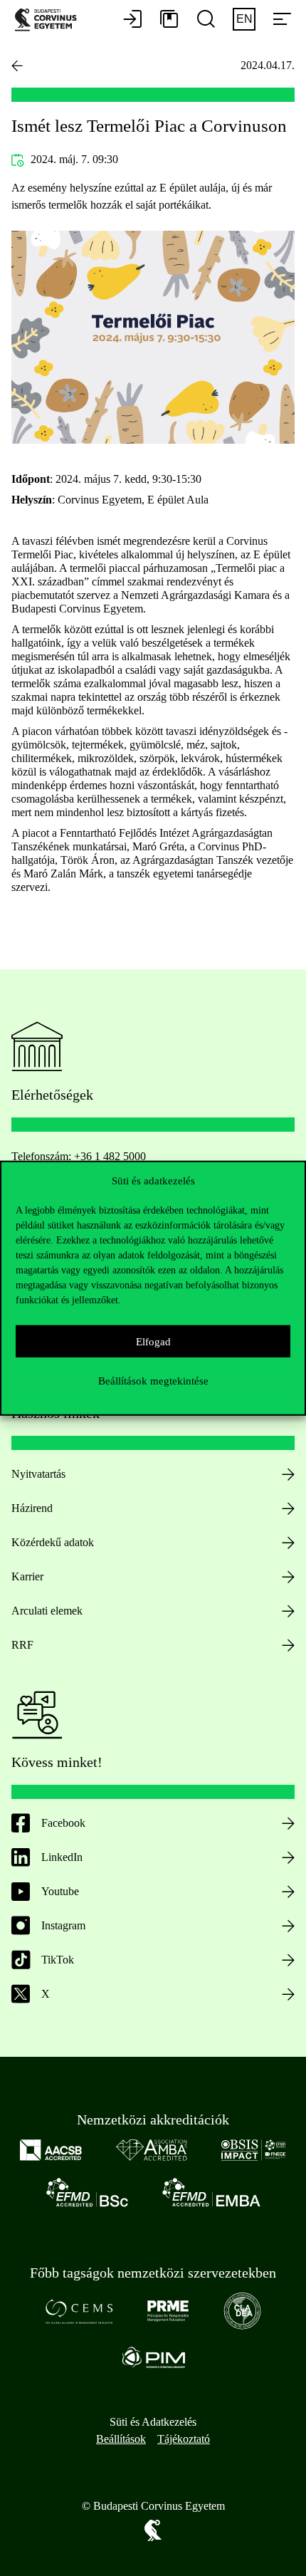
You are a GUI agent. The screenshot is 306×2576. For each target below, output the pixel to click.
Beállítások (121, 2439)
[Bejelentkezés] (132, 20)
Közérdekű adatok (53, 1542)
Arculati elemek (47, 1611)
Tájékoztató (184, 2439)
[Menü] (282, 20)
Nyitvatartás (38, 1474)
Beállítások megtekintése (153, 1380)
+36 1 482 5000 (110, 1156)
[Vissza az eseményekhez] (17, 66)
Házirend (32, 1508)
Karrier (27, 1576)
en (244, 19)
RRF (22, 1645)
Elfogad (153, 1341)
